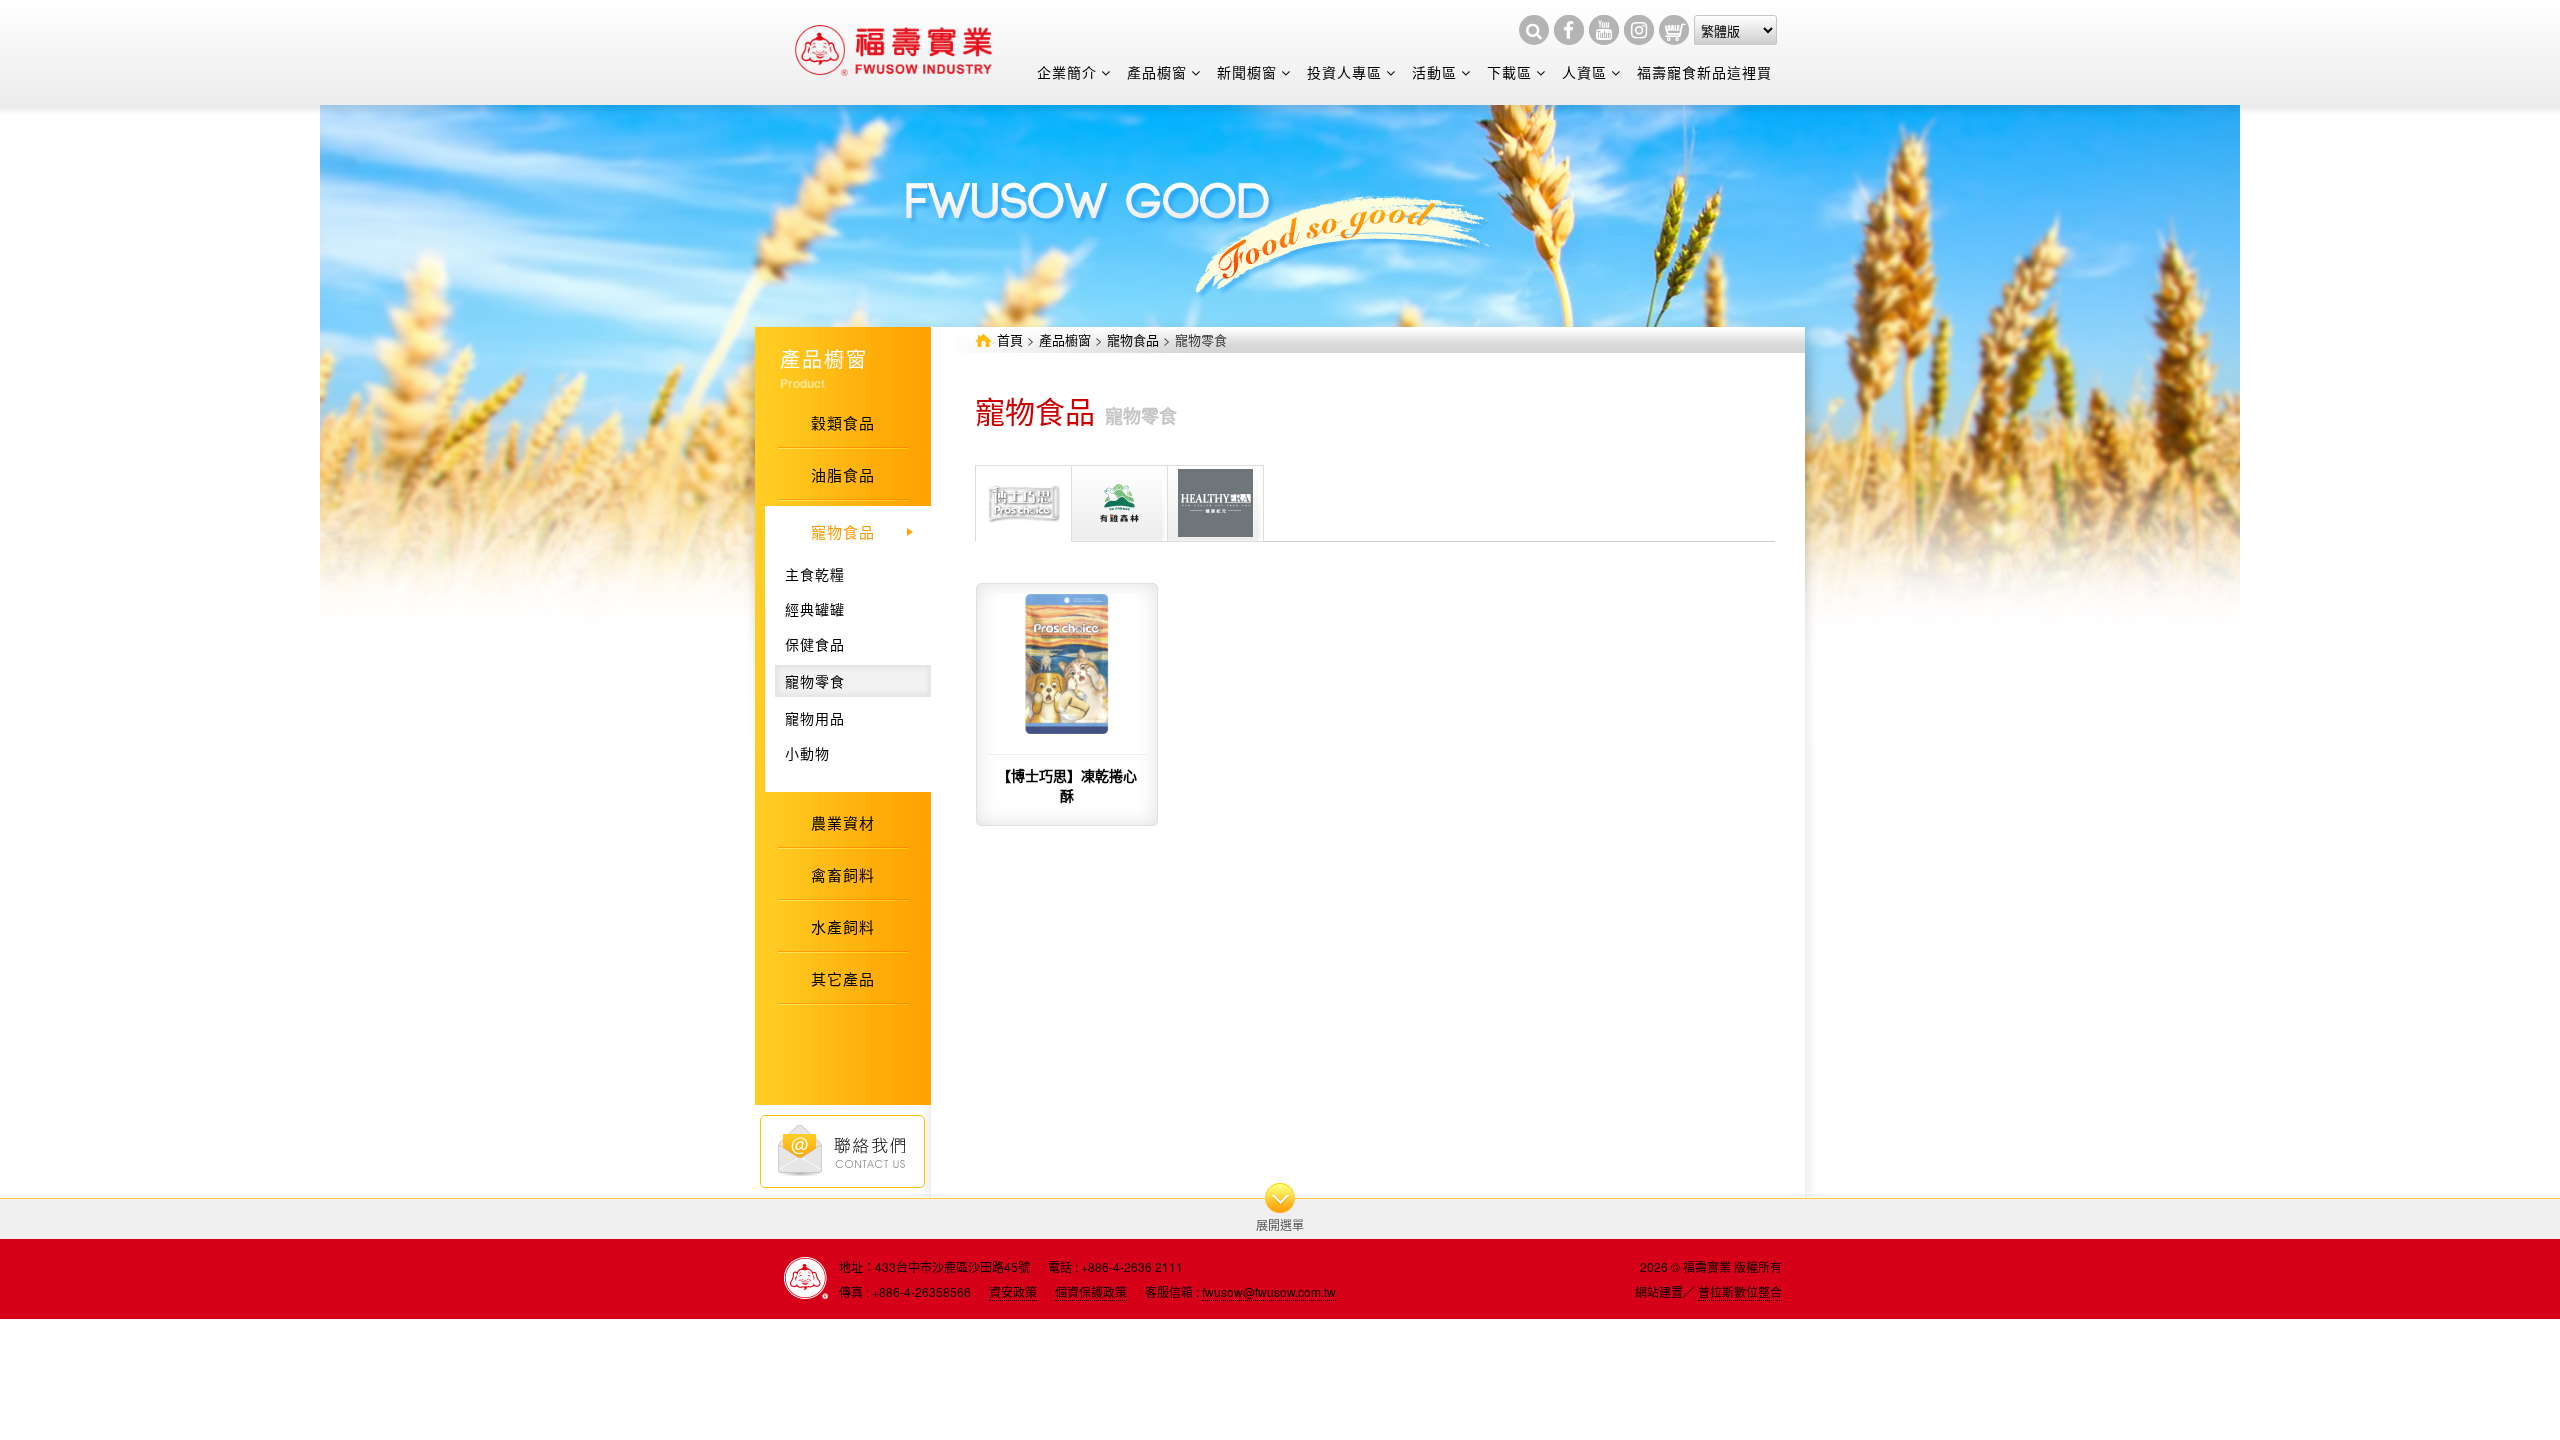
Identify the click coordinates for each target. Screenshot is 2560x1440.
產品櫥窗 (1157, 72)
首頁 (1010, 339)
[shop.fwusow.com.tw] (1674, 30)
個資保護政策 (1091, 1291)
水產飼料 (843, 926)
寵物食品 (1133, 339)
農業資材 (843, 822)
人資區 (1584, 72)
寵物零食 (815, 681)
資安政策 (1013, 1291)
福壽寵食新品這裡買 (1704, 72)
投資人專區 (1344, 72)
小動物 (807, 753)
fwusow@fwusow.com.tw (1269, 1291)
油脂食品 (843, 474)
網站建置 (1659, 1291)
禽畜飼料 (843, 874)
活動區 (1434, 72)
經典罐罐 (815, 609)
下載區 (1509, 72)
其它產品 (843, 978)
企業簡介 (1067, 72)
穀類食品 (843, 422)
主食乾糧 (815, 574)
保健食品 (815, 644)
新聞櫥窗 (1247, 72)
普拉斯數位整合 (1740, 1291)
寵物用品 (815, 718)
